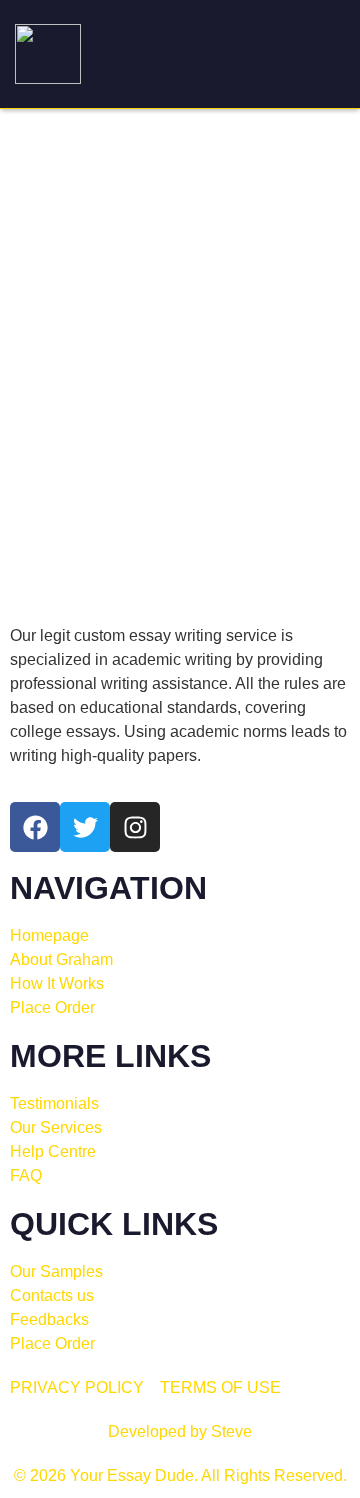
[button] (323, 54)
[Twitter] (85, 827)
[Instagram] (135, 827)
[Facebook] (35, 827)
